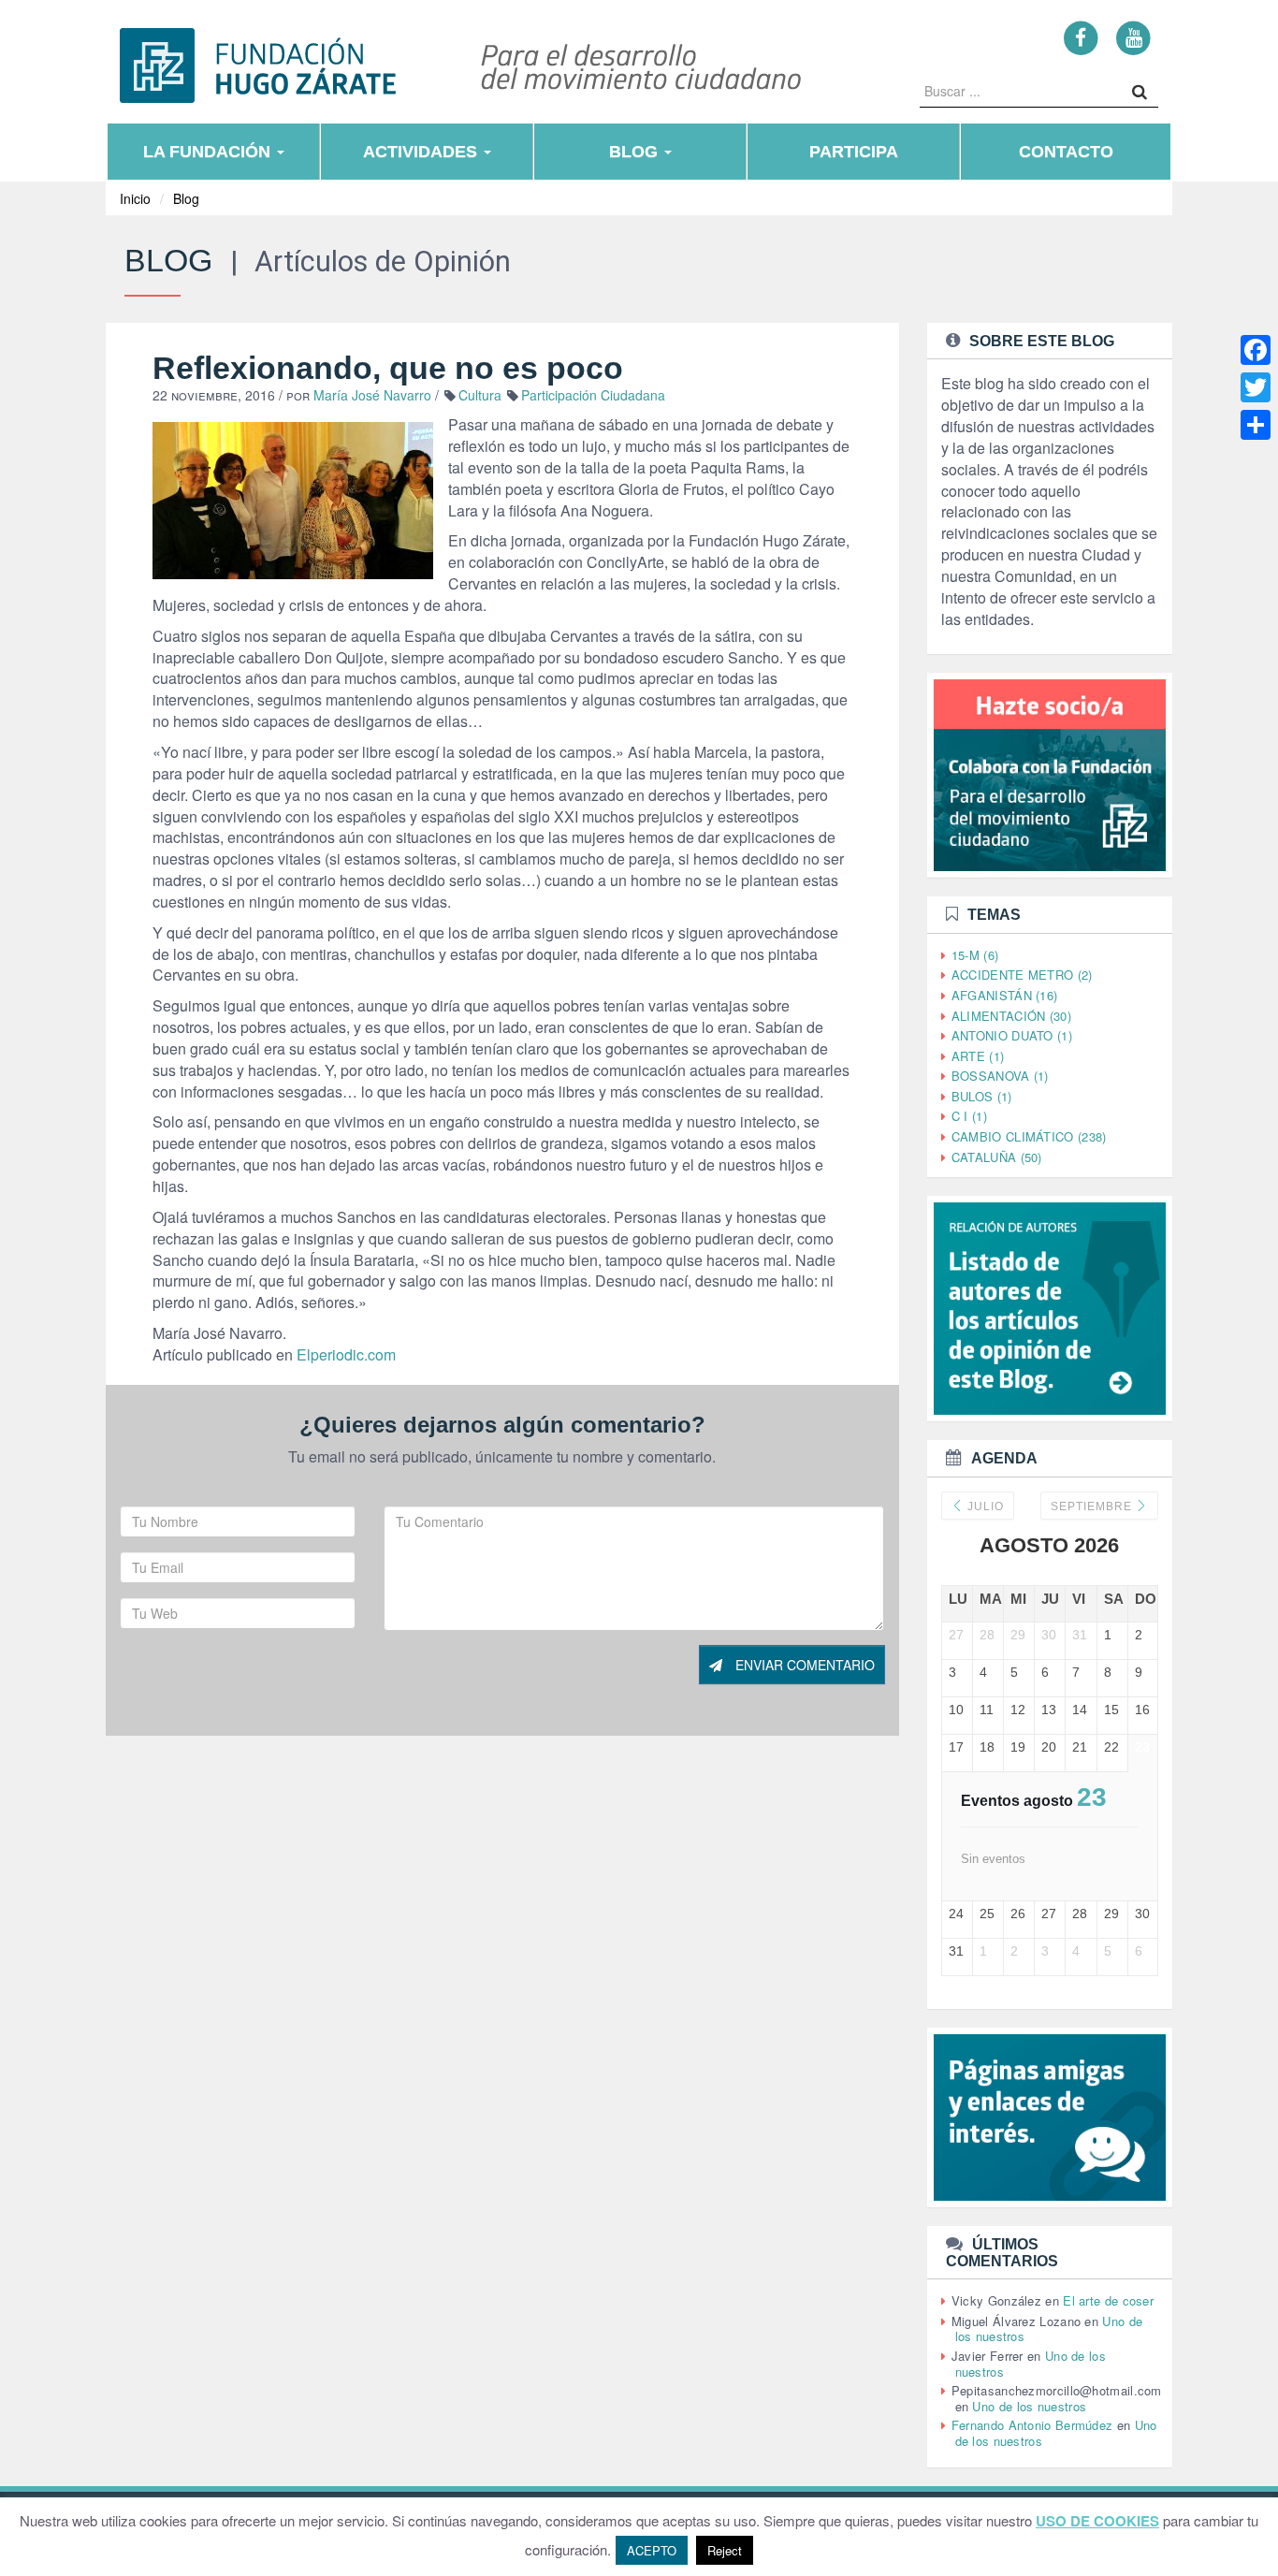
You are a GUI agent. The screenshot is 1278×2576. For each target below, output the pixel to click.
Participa (854, 152)
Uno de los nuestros (1029, 2406)
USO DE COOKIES (1097, 2521)
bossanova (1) (1000, 1076)
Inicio (135, 198)
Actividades (422, 152)
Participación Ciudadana (593, 395)
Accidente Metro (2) (1022, 975)
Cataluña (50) (997, 1157)
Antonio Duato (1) (1012, 1035)
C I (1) (969, 1116)
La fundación (209, 152)
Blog (636, 152)
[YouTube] (1133, 37)
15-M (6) (975, 955)
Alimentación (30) (1011, 1016)
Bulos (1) (982, 1096)
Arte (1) (978, 1056)
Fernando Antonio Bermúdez (1032, 2425)
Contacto (1066, 152)
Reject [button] (725, 2550)
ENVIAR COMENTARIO (803, 1665)
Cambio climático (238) (1029, 1136)
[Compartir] (1256, 425)
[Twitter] (1256, 387)
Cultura (480, 395)
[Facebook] (1081, 37)
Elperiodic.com (346, 1354)
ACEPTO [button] (652, 2550)
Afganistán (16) (1005, 995)
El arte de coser (1108, 2300)
